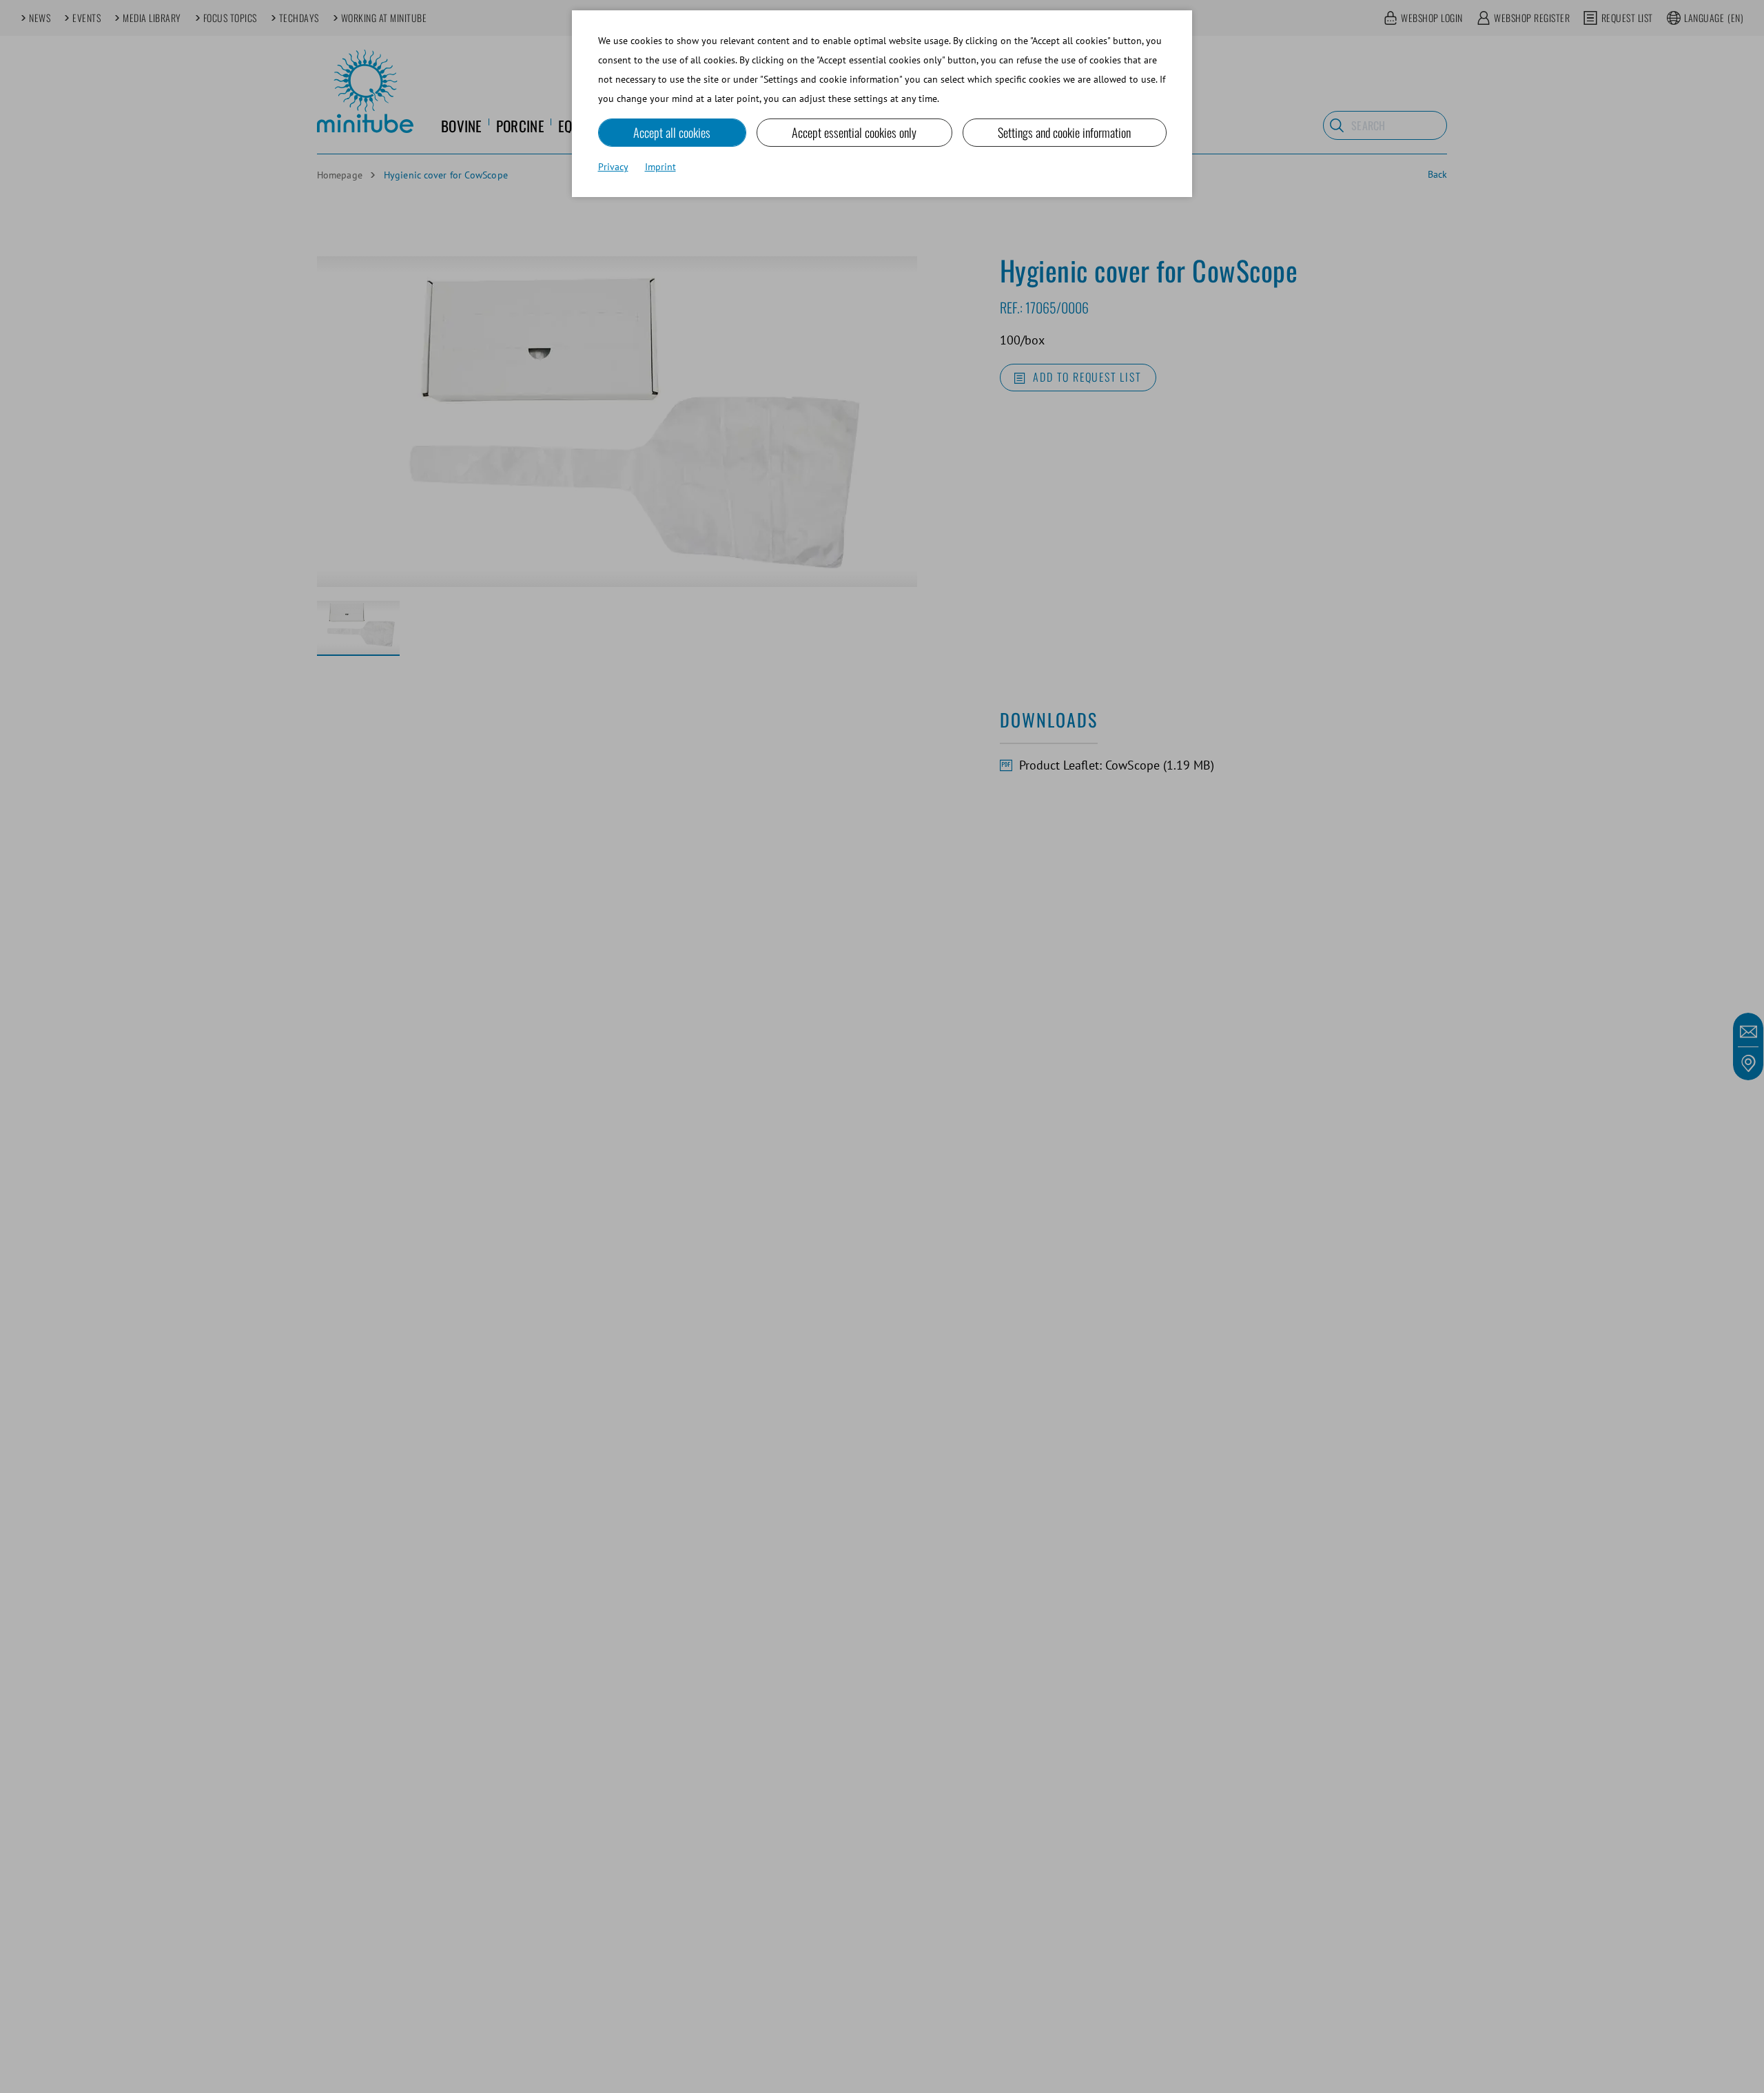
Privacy (613, 167)
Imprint (660, 167)
